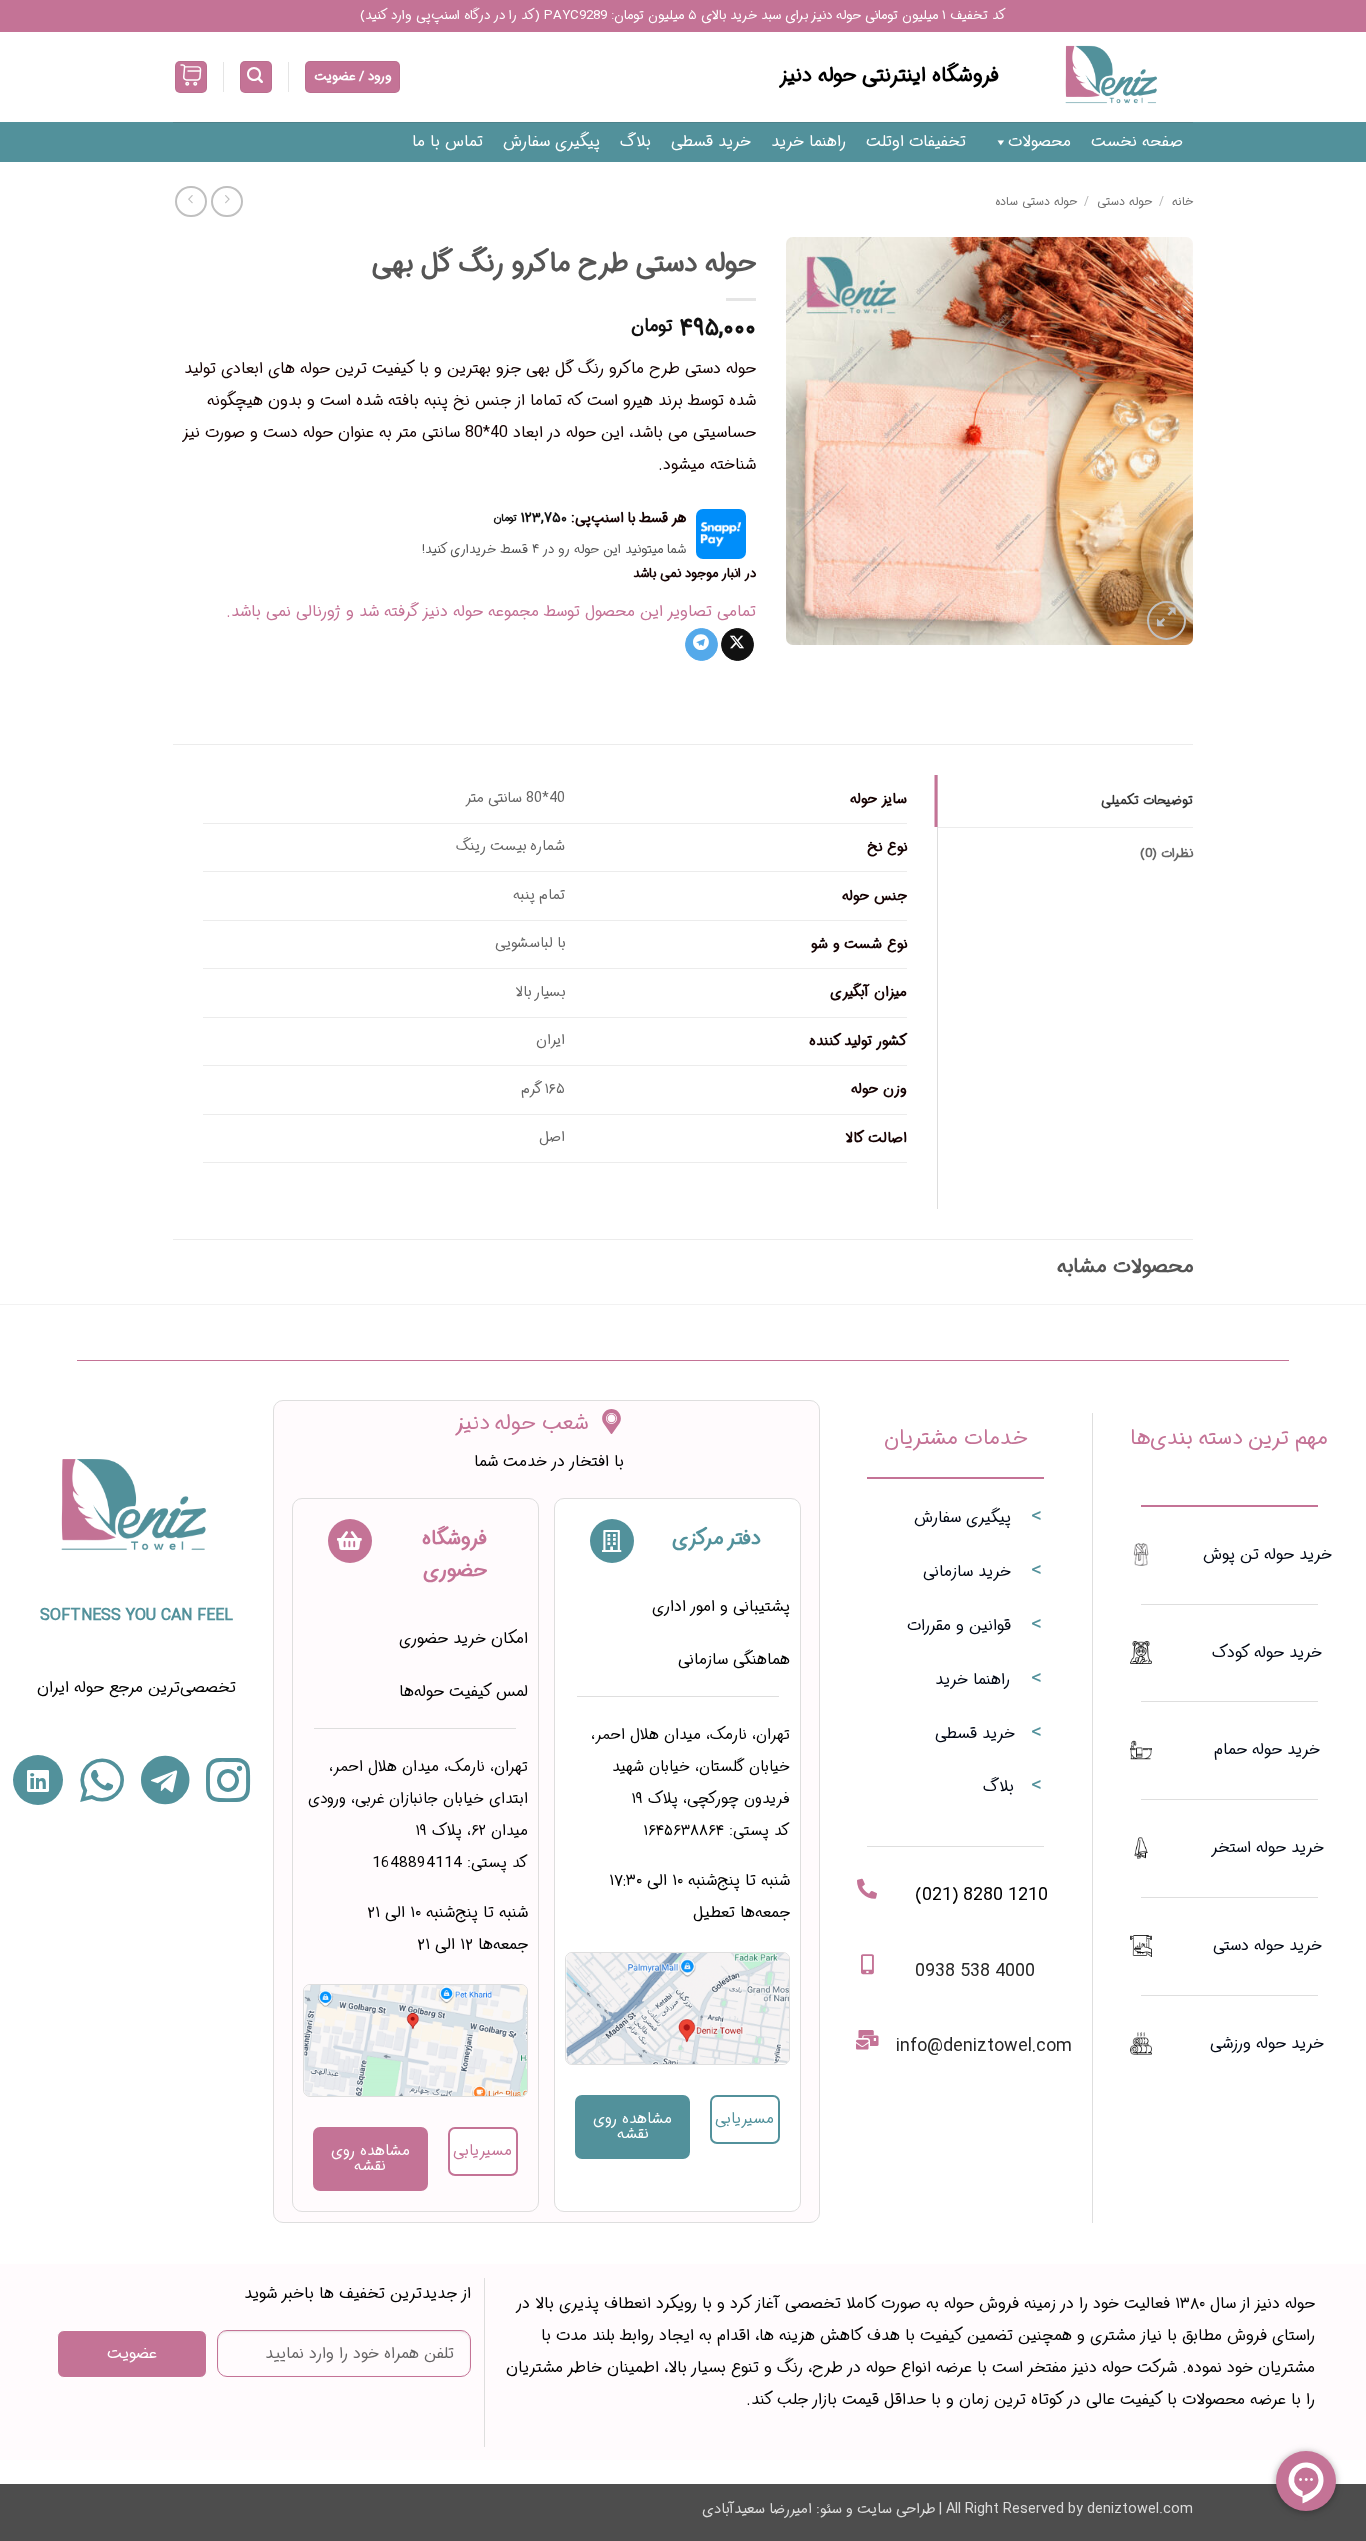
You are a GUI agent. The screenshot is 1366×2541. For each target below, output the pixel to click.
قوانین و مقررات (959, 1625)
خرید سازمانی (967, 1571)
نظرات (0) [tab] (1166, 854)
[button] (256, 77)
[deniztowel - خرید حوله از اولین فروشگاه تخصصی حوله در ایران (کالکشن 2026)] (1111, 77)
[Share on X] (737, 645)
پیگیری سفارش (551, 141)
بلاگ (635, 141)
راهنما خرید (808, 141)
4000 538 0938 (975, 1971)
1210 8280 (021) (981, 1895)
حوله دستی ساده (1036, 201)
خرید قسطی (711, 141)
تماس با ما (447, 141)
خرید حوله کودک (1267, 1652)
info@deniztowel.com (984, 2046)
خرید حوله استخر (1267, 1847)
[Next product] (226, 201)
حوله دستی (1124, 201)
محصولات (1039, 141)
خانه (1182, 201)
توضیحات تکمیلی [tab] (1147, 801)
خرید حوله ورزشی (1267, 2043)
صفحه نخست (1137, 141)
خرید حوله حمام (1267, 1749)
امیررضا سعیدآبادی (757, 2509)
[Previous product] (190, 201)
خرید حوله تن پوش (1267, 1554)
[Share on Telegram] (701, 645)
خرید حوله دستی (1267, 1945)
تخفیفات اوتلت (916, 141)
